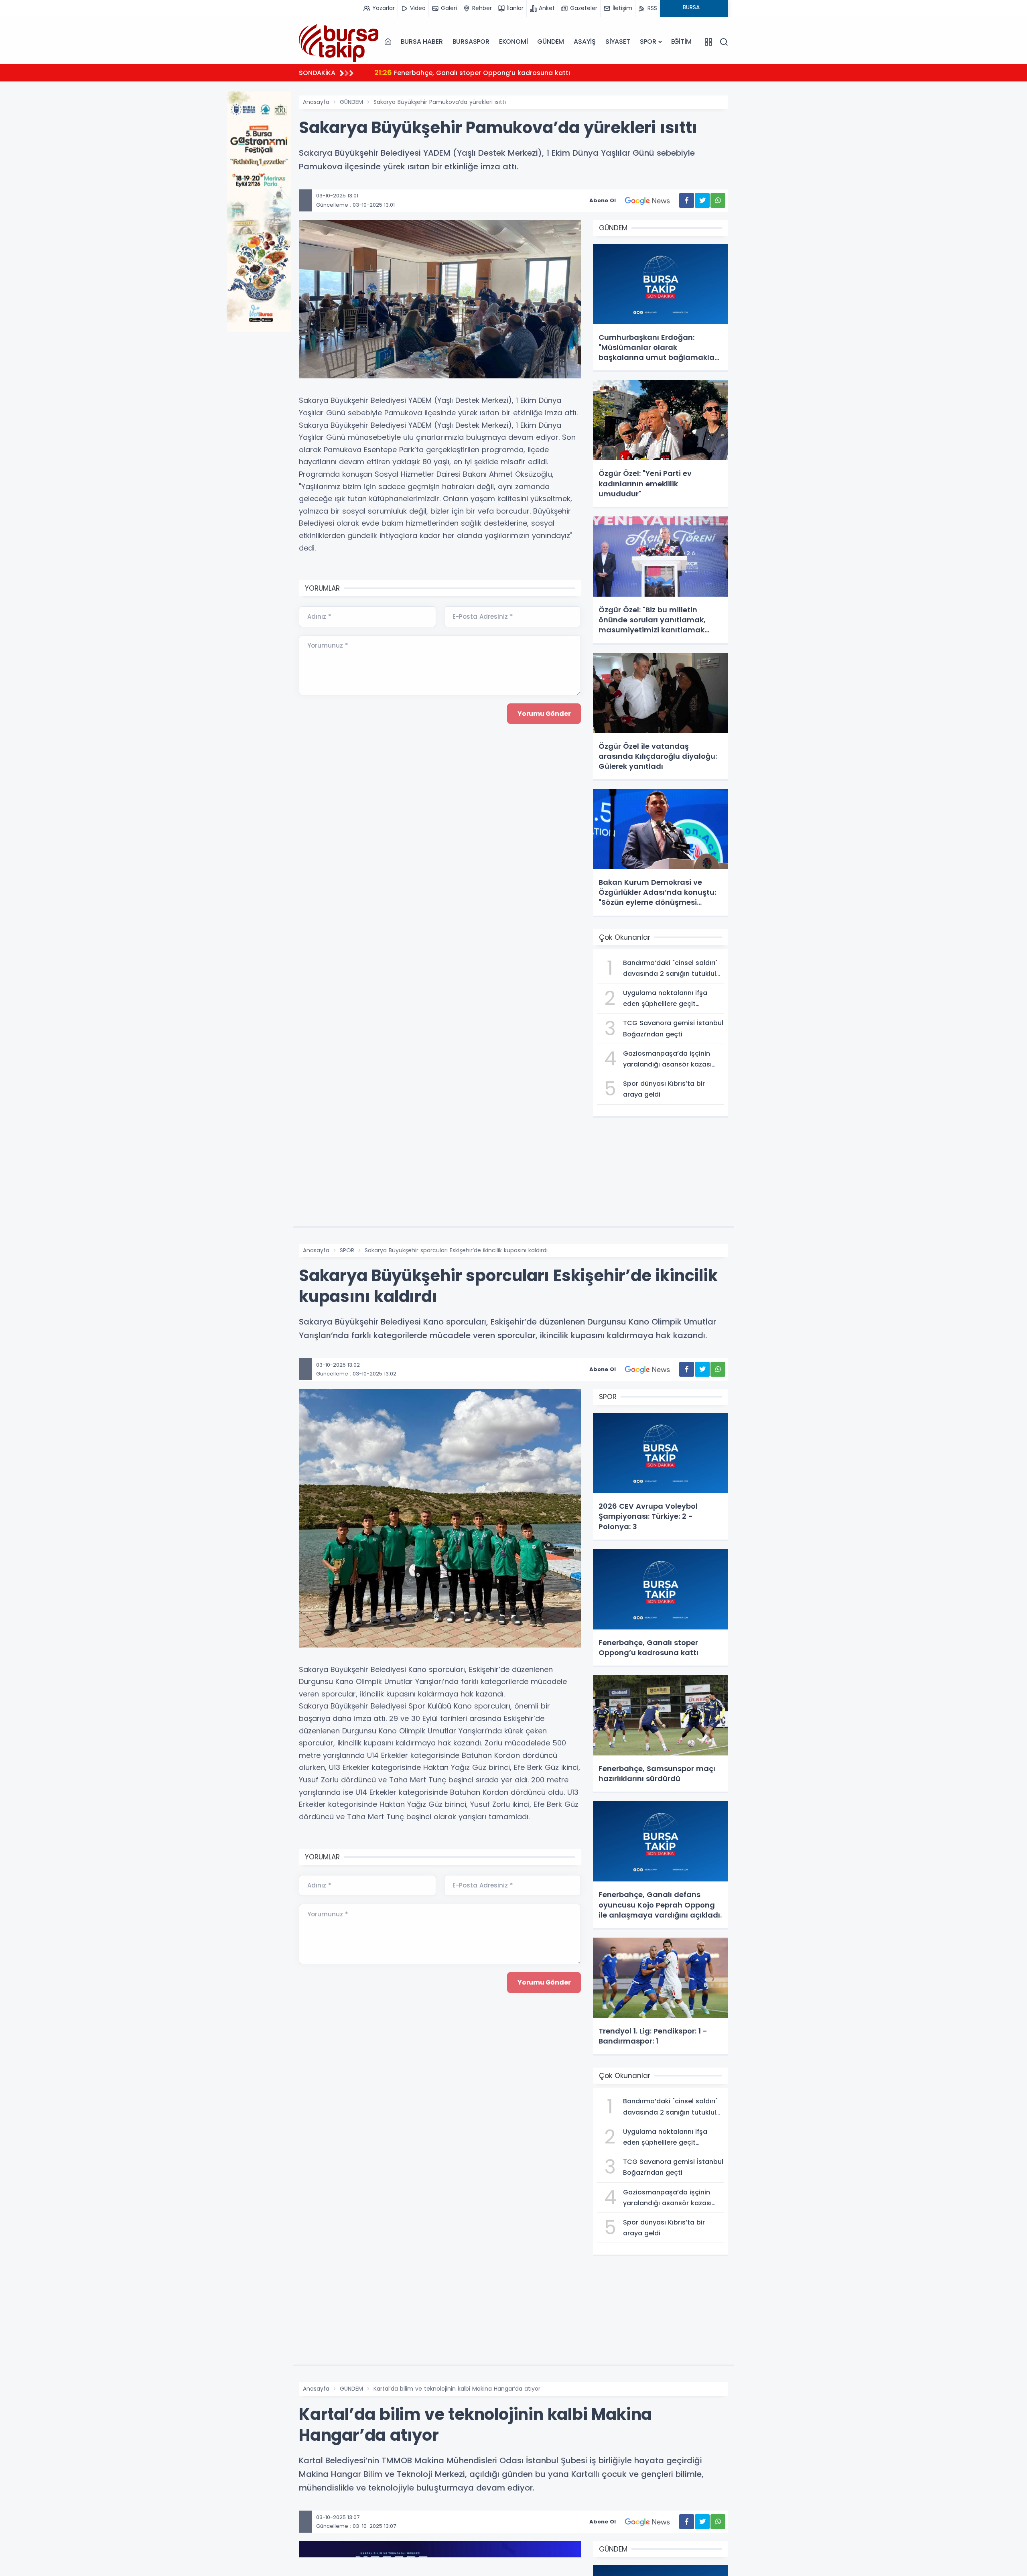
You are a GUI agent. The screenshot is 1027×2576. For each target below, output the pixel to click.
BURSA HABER (422, 42)
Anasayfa (316, 102)
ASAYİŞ (585, 42)
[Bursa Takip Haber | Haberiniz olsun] (339, 41)
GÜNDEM (551, 42)
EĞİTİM (681, 42)
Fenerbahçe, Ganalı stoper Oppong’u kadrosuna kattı (472, 72)
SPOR (648, 42)
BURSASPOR (471, 42)
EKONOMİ (513, 42)
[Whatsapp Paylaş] (718, 200)
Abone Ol (603, 200)
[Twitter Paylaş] (702, 200)
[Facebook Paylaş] (687, 200)
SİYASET (618, 42)
